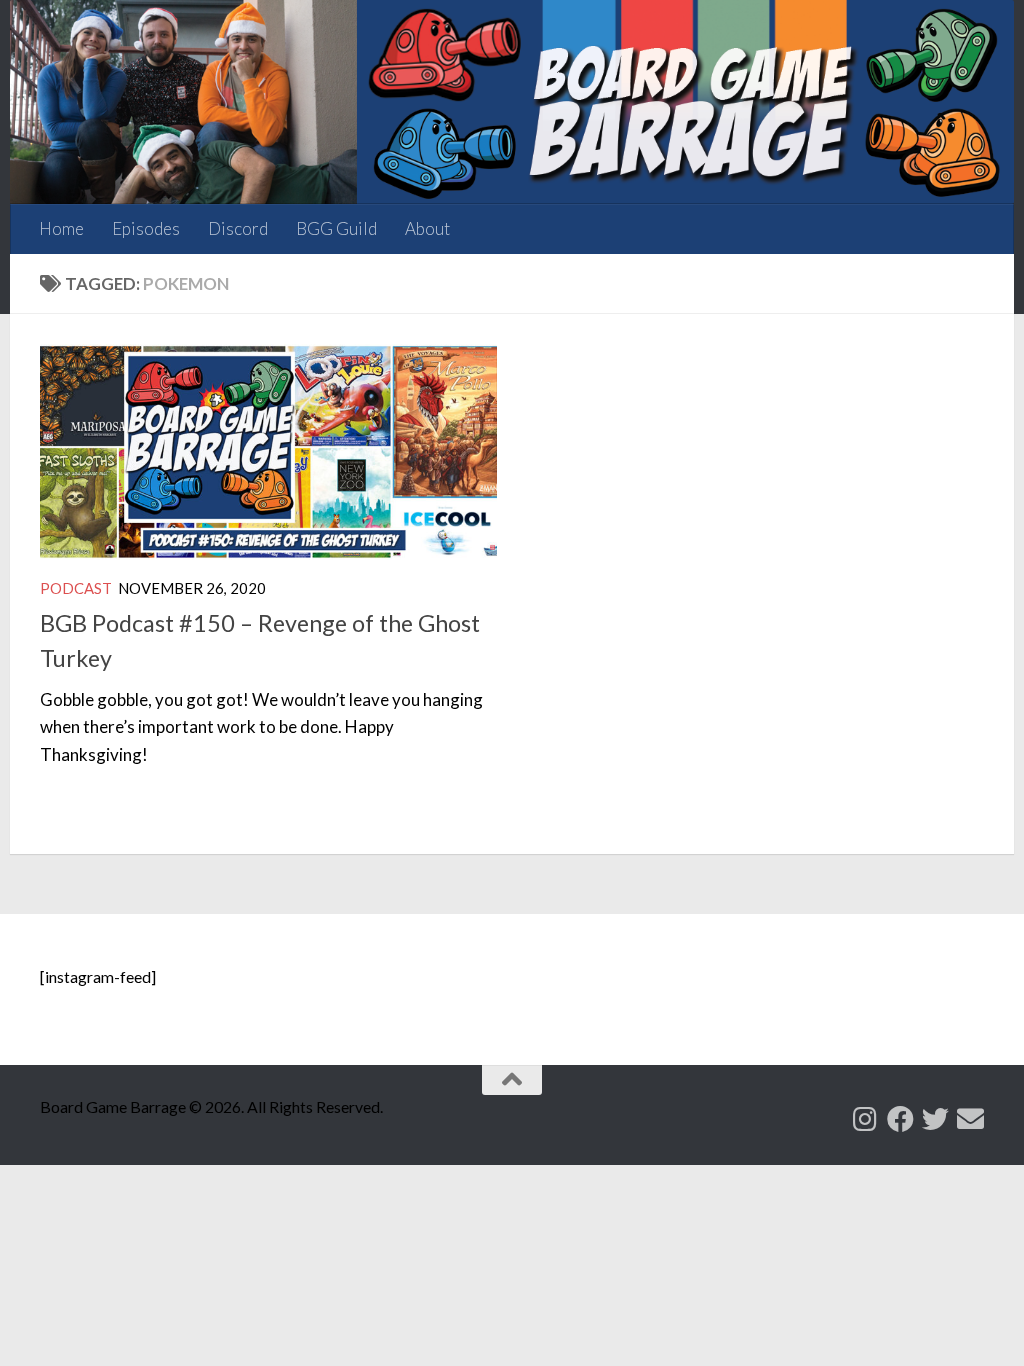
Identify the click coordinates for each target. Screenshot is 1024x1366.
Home (61, 228)
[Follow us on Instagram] (865, 1118)
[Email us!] (970, 1118)
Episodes (146, 228)
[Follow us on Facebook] (900, 1118)
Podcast (76, 588)
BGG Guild (336, 228)
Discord (238, 228)
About (427, 228)
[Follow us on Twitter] (935, 1118)
